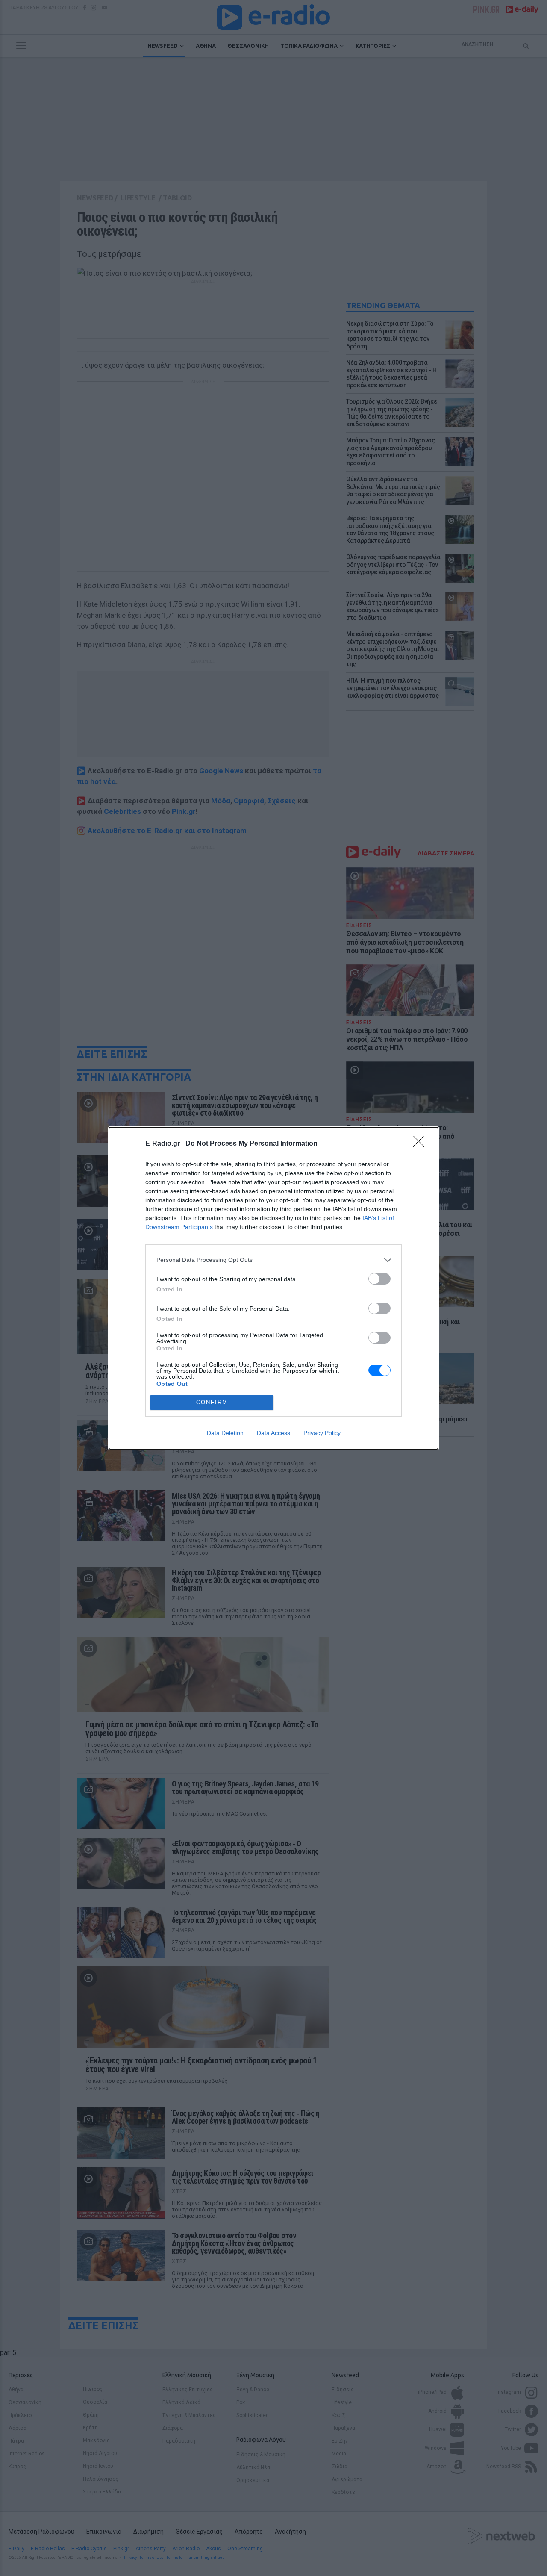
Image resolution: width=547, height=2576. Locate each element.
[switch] (379, 1279)
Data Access (273, 1433)
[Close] (421, 1144)
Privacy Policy (322, 1433)
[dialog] (273, 1288)
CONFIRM (212, 1402)
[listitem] (273, 1260)
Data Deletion (225, 1433)
